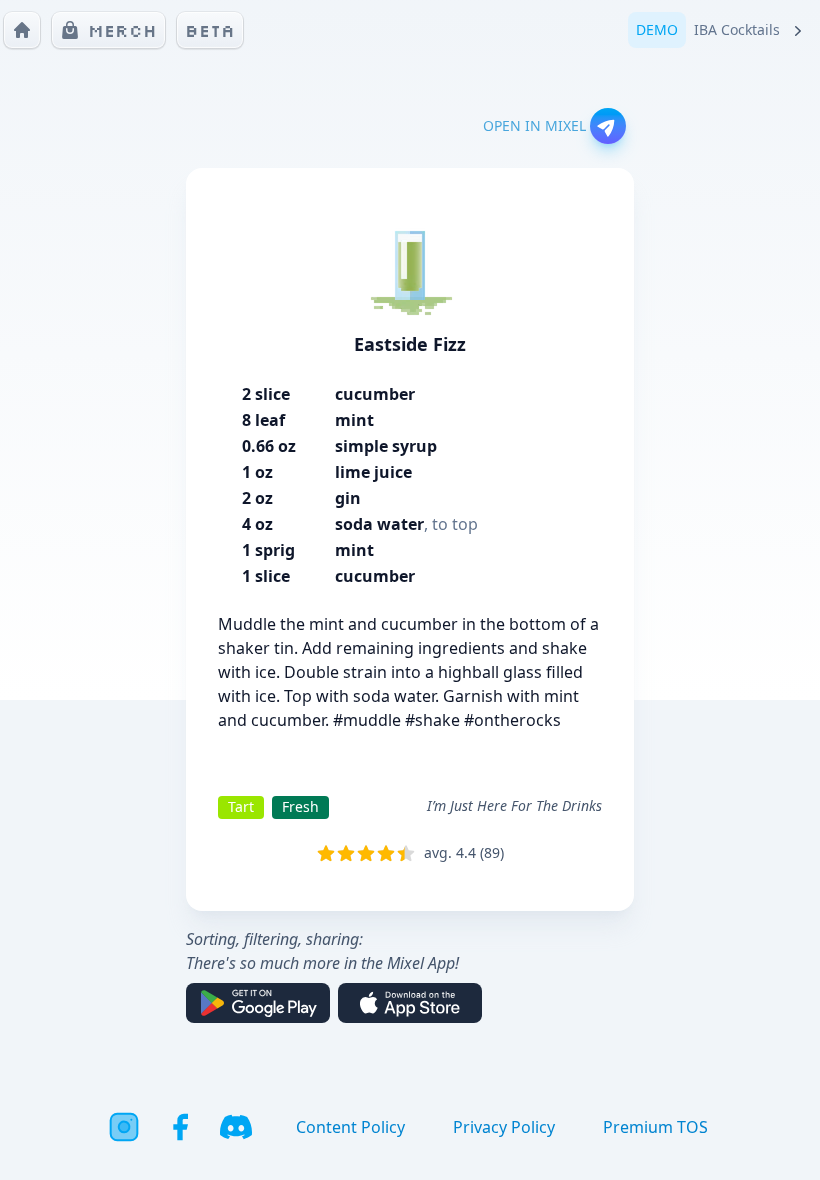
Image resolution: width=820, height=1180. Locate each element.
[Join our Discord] (236, 1127)
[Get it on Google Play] (258, 1003)
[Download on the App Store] (410, 1003)
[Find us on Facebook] (180, 1127)
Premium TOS (655, 1127)
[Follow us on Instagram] (124, 1127)
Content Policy (350, 1127)
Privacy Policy (504, 1127)
